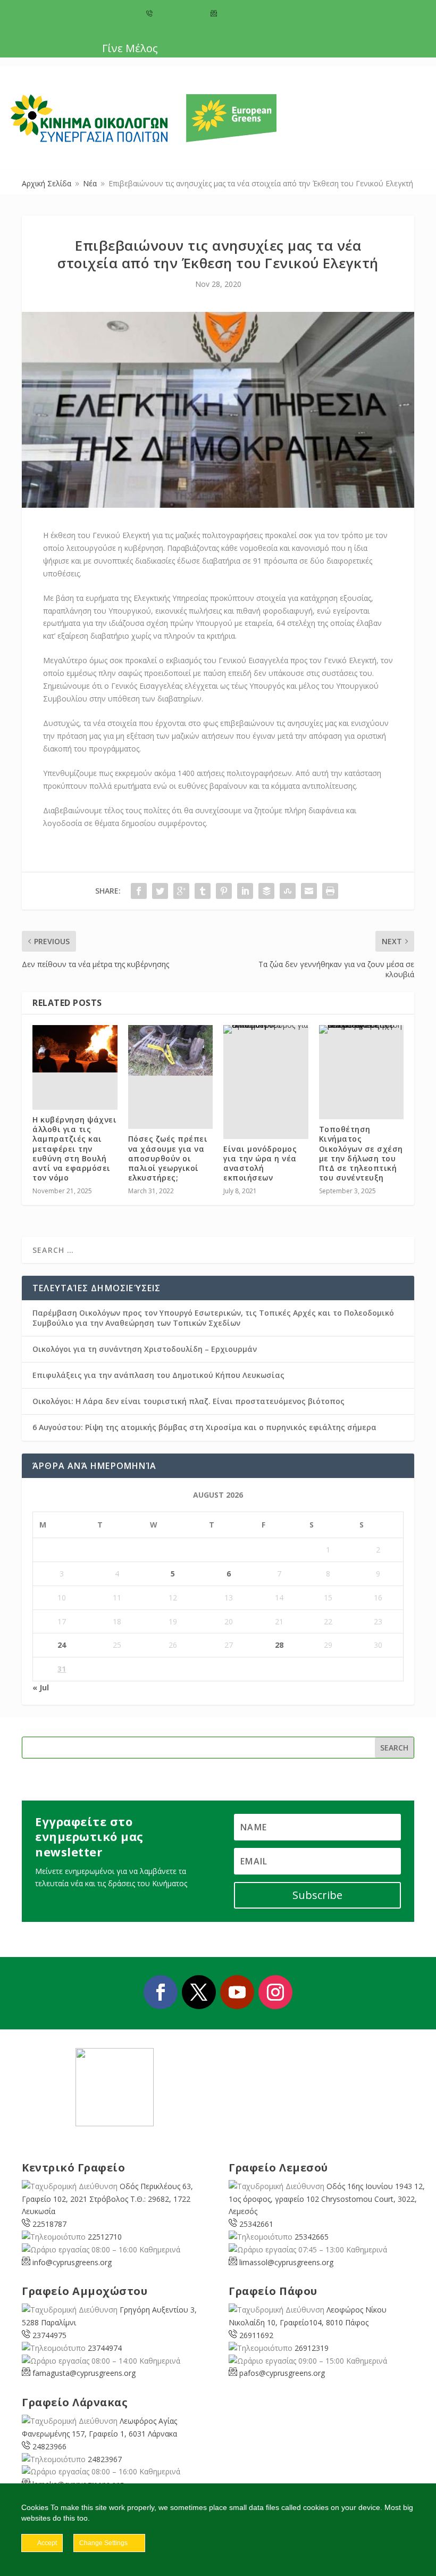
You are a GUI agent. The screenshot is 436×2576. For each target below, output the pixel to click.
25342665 (312, 2237)
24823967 (105, 2459)
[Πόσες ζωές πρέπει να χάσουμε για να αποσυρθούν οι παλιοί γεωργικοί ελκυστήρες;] (171, 1051)
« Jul (41, 1687)
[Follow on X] (199, 1992)
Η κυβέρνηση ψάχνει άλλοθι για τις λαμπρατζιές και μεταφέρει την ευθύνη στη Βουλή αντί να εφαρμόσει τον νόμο (74, 1149)
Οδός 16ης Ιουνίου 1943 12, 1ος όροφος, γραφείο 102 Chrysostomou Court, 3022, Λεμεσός (327, 2199)
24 (62, 1645)
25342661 (256, 2224)
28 (279, 1645)
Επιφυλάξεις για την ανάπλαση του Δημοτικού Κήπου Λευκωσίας (158, 1375)
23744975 (49, 2335)
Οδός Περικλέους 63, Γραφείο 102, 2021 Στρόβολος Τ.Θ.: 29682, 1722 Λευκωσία (107, 2199)
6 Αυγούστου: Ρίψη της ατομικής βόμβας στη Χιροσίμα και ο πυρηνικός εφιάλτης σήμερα (204, 1427)
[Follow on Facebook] (161, 1992)
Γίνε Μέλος (130, 48)
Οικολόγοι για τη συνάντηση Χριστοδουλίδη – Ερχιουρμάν (145, 1349)
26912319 (312, 2348)
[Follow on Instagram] (275, 1992)
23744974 (105, 2348)
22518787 (49, 2224)
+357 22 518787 (178, 14)
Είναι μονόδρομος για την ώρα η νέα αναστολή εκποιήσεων (260, 1163)
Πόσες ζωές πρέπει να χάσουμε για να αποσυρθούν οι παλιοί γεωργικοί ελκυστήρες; (168, 1158)
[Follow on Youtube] (237, 1992)
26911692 (256, 2335)
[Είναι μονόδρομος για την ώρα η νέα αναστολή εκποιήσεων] (266, 1029)
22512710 (105, 2237)
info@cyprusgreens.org (254, 14)
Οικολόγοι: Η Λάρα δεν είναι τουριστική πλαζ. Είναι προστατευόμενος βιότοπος (188, 1401)
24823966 (49, 2446)
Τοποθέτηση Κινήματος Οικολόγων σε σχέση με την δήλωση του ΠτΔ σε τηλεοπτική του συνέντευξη (361, 1153)
